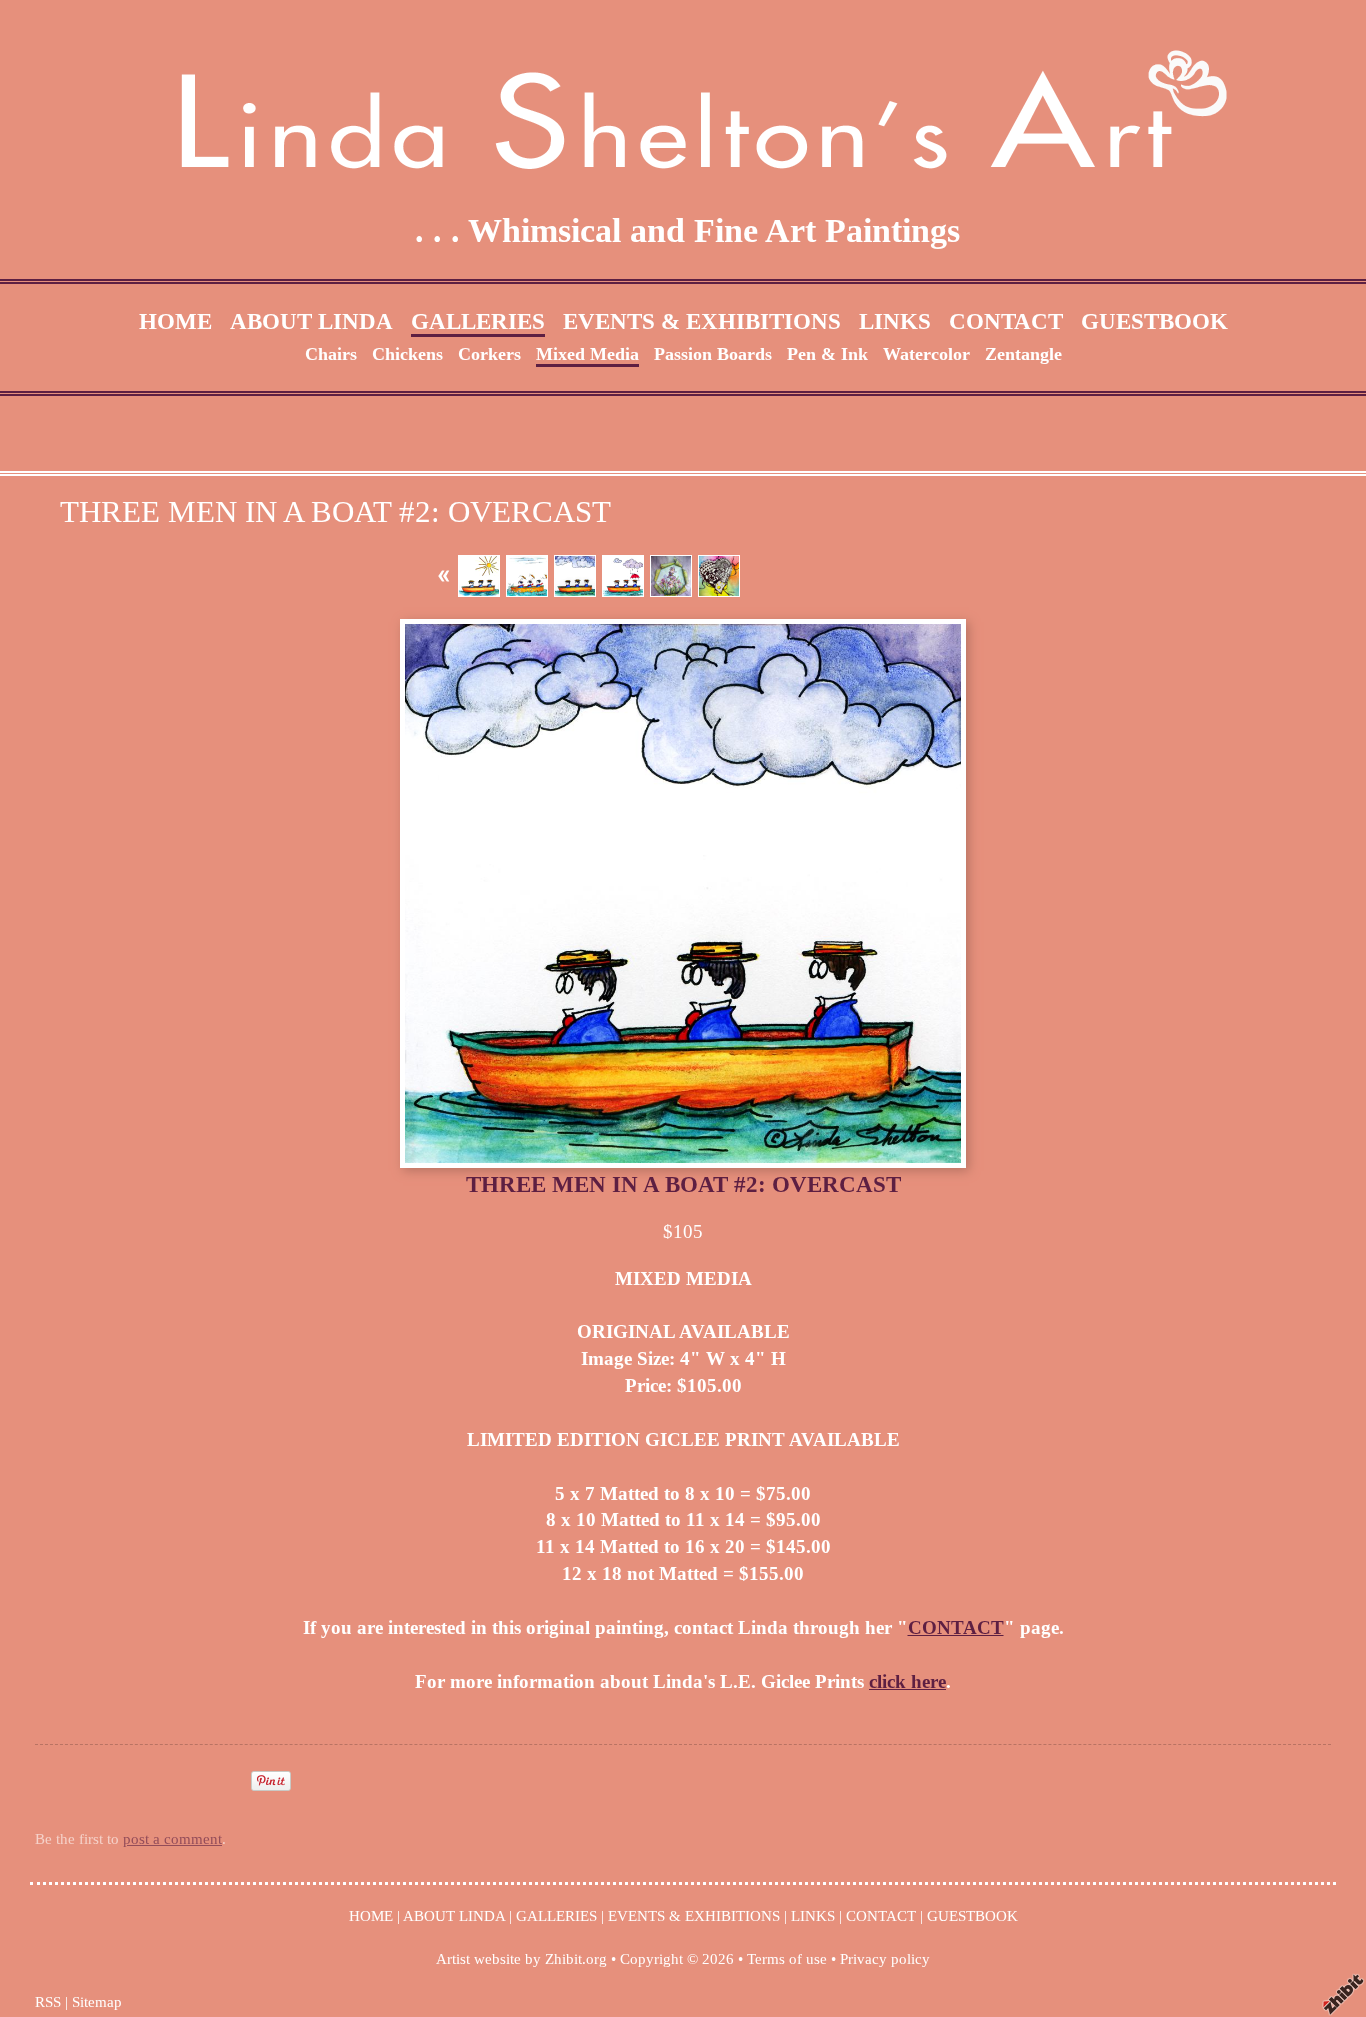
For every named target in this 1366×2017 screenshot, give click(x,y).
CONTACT (1006, 321)
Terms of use (787, 1958)
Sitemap (97, 2001)
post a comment (172, 1838)
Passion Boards (713, 354)
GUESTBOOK (1154, 321)
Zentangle (1023, 354)
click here (907, 1681)
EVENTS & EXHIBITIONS (702, 321)
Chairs (331, 354)
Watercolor (926, 354)
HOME (175, 321)
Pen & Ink (827, 354)
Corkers (489, 354)
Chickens (407, 354)
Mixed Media (587, 354)
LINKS (895, 321)
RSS (48, 2001)
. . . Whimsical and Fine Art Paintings (687, 230)
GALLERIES (478, 321)
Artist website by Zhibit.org (521, 1958)
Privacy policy (885, 1958)
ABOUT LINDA (311, 321)
